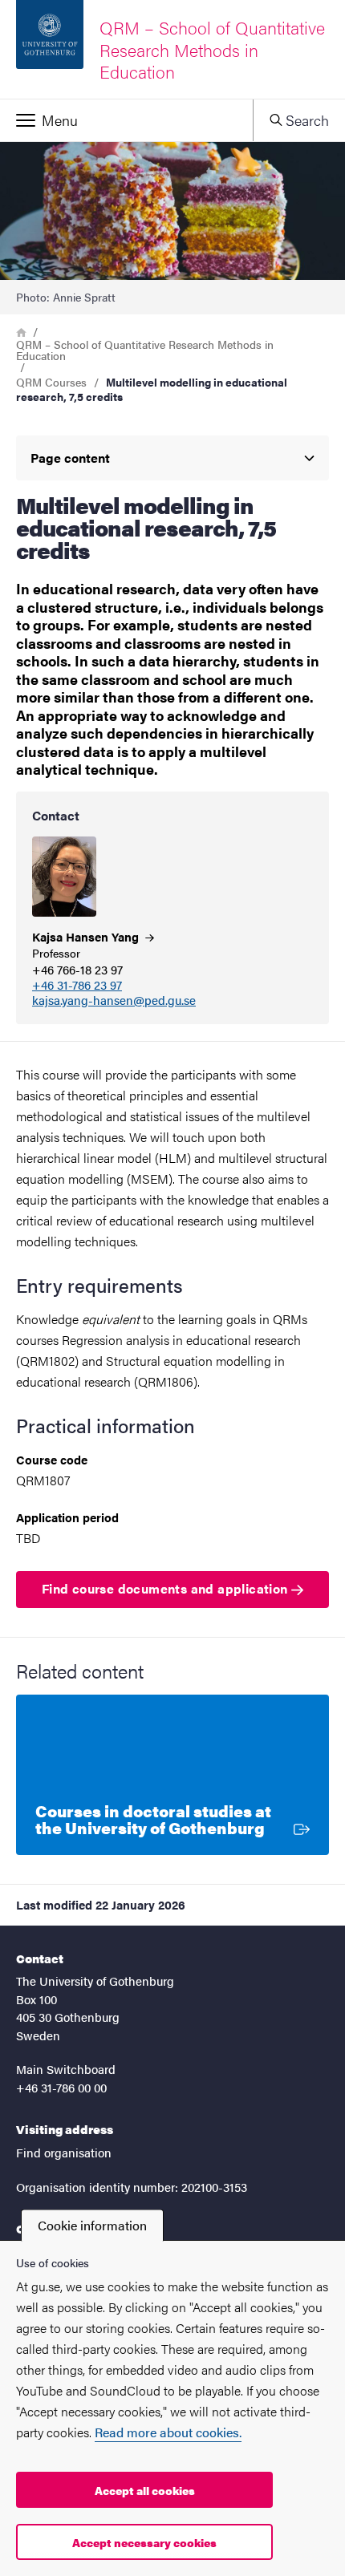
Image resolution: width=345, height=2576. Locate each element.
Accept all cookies (145, 2490)
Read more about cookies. (168, 2432)
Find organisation (64, 2152)
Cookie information (92, 2225)
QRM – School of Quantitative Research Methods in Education (145, 350)
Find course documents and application (166, 1588)
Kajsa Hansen (87, 936)
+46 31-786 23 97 (77, 985)
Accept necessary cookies (144, 2542)
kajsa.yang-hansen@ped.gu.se (114, 1000)
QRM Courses (51, 382)
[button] (126, 120)
